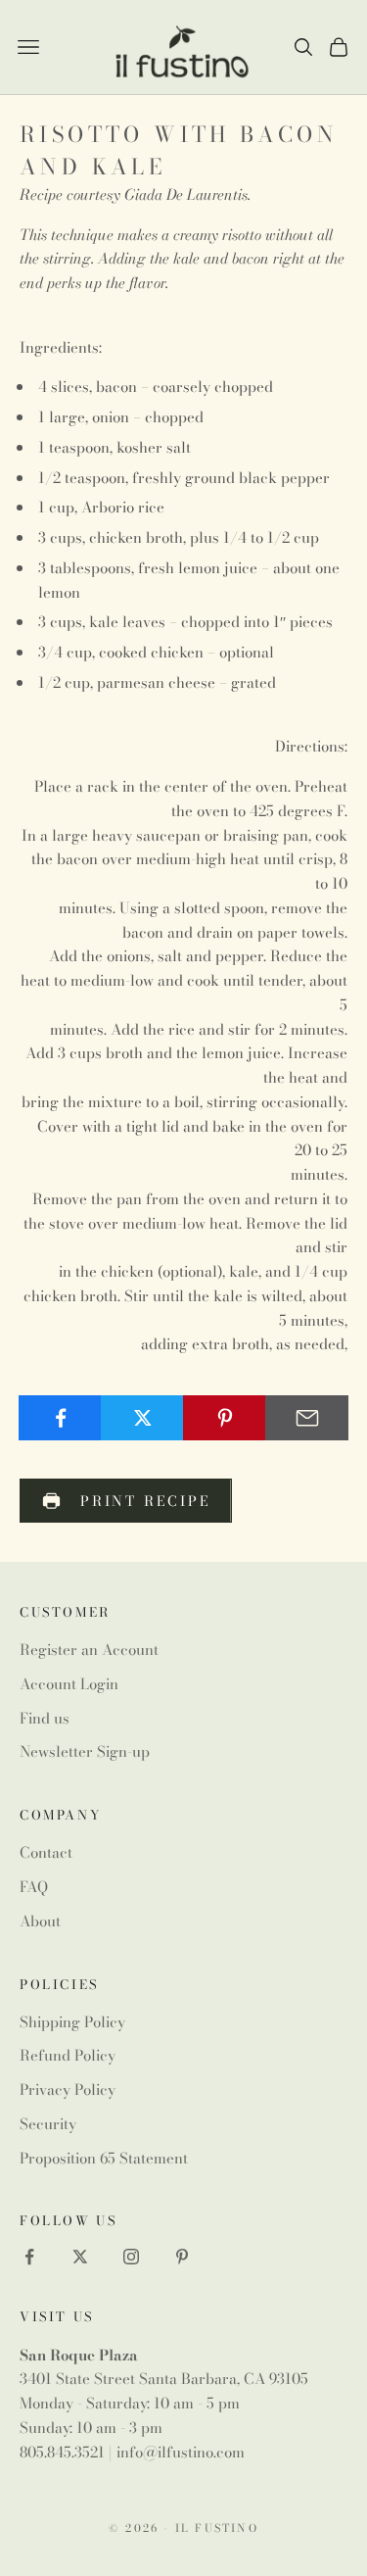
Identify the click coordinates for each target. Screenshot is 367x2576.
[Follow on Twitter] (80, 2257)
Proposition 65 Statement (104, 2158)
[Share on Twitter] (142, 1418)
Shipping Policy (72, 2022)
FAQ (34, 1887)
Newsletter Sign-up (85, 1751)
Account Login (69, 1684)
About (40, 1921)
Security (48, 2124)
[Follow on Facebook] (29, 2257)
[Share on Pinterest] (225, 1418)
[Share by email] (307, 1418)
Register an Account (89, 1650)
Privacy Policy (68, 2090)
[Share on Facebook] (60, 1418)
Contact (46, 1852)
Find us (45, 1718)
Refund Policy (68, 2055)
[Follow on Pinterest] (182, 2257)
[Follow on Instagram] (131, 2257)
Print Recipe (146, 1501)
